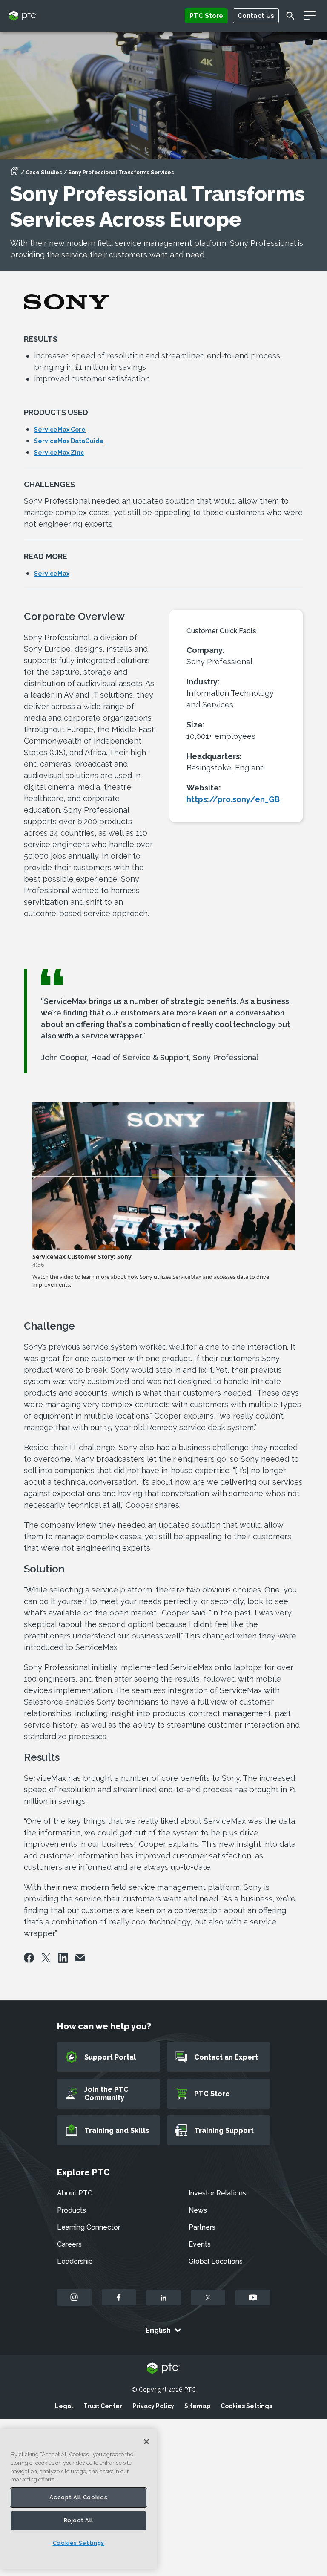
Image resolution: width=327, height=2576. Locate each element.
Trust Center (103, 2406)
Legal (64, 2406)
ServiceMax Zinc (59, 453)
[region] (79, 2499)
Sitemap (197, 2406)
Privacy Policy (153, 2406)
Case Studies (44, 173)
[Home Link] (14, 173)
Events (200, 2244)
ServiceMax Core (60, 430)
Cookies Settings (246, 2406)
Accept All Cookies (78, 2497)
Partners (202, 2227)
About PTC (75, 2193)
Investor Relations (217, 2193)
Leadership (75, 2261)
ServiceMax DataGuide (69, 441)
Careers (69, 2244)
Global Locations (216, 2261)
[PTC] (163, 2369)
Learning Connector (89, 2227)
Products (72, 2210)
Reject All (79, 2520)
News (198, 2210)
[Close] (146, 2442)
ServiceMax (52, 574)
